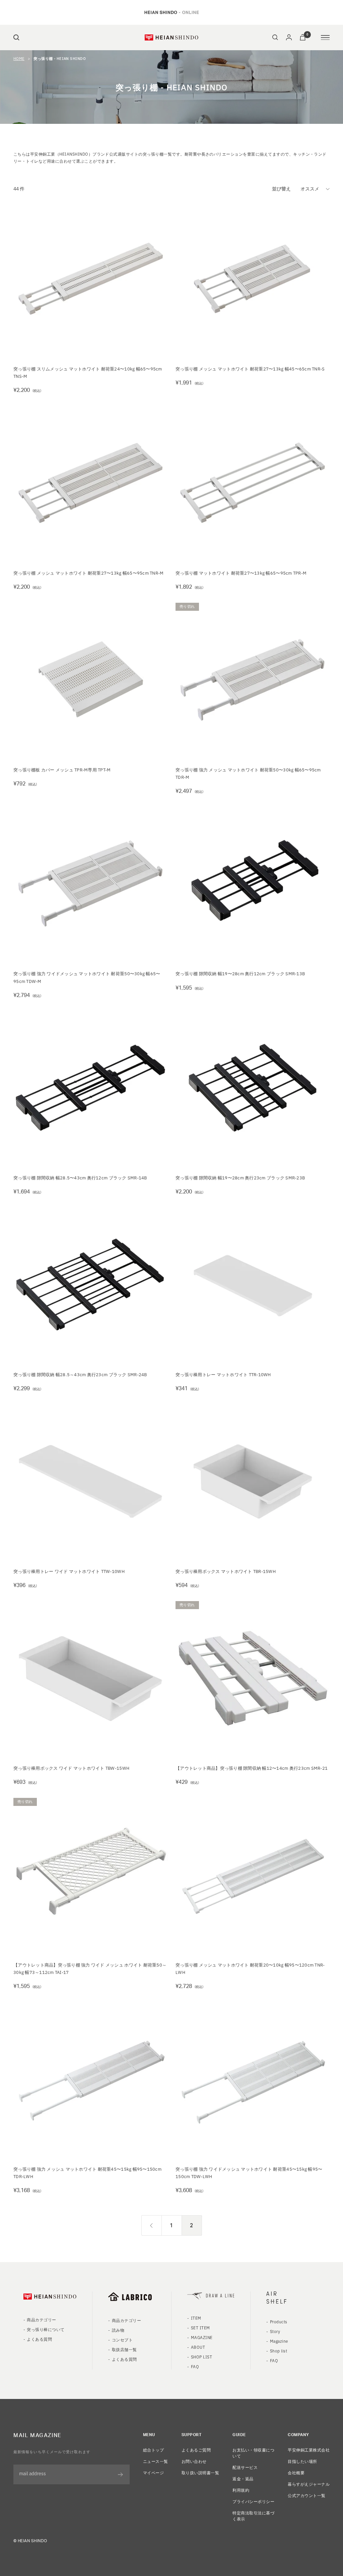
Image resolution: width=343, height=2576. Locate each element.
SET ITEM (200, 2328)
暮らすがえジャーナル (309, 2484)
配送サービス (245, 2467)
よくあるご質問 (196, 2450)
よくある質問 (39, 2339)
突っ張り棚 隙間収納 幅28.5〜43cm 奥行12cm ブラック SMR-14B (80, 1178)
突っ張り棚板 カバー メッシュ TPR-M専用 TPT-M (62, 770)
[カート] (303, 37)
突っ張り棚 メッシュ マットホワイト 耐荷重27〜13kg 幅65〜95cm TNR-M (88, 573)
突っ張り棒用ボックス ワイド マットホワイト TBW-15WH (71, 1768)
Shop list (279, 2351)
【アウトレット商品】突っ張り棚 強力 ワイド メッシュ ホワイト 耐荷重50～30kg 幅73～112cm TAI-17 (90, 1968)
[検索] (16, 37)
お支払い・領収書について (253, 2453)
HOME (19, 58)
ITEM (196, 2318)
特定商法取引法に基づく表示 (253, 2516)
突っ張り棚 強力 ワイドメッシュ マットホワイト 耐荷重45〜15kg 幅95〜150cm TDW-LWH (249, 2173)
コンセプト (122, 2340)
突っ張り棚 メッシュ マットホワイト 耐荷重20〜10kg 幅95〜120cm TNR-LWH (250, 1968)
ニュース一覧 (156, 2461)
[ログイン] (289, 37)
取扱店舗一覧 (124, 2349)
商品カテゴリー (41, 2319)
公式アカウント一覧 (306, 2495)
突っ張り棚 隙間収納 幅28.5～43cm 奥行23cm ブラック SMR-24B (80, 1374)
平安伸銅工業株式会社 (309, 2450)
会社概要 (296, 2472)
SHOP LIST (201, 2357)
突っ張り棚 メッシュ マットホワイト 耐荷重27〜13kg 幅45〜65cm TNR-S (250, 369)
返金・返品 (243, 2478)
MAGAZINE (202, 2337)
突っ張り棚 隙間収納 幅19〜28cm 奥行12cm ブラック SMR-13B (240, 973)
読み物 (118, 2330)
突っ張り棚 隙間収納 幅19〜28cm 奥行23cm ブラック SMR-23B (240, 1178)
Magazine (279, 2341)
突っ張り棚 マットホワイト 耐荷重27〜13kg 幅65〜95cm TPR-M (241, 573)
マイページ (153, 2472)
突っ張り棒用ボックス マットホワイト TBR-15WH (226, 1571)
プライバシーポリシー (253, 2501)
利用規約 (241, 2490)
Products (279, 2321)
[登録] (120, 2475)
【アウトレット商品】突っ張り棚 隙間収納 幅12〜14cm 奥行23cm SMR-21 (252, 1768)
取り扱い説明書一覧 (200, 2472)
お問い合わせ (194, 2461)
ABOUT (198, 2347)
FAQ (195, 2366)
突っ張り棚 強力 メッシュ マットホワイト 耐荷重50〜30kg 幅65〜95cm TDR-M (248, 773)
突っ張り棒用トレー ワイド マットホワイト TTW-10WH (69, 1571)
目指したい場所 (302, 2461)
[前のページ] (151, 2225)
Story (275, 2331)
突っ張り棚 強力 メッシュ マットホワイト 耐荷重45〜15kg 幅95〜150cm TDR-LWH (87, 2173)
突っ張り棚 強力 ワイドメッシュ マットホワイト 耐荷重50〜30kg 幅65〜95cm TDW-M (87, 977)
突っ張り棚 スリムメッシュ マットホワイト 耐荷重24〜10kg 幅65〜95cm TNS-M (88, 372)
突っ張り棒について (46, 2329)
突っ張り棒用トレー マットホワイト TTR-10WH (223, 1374)
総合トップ (153, 2450)
